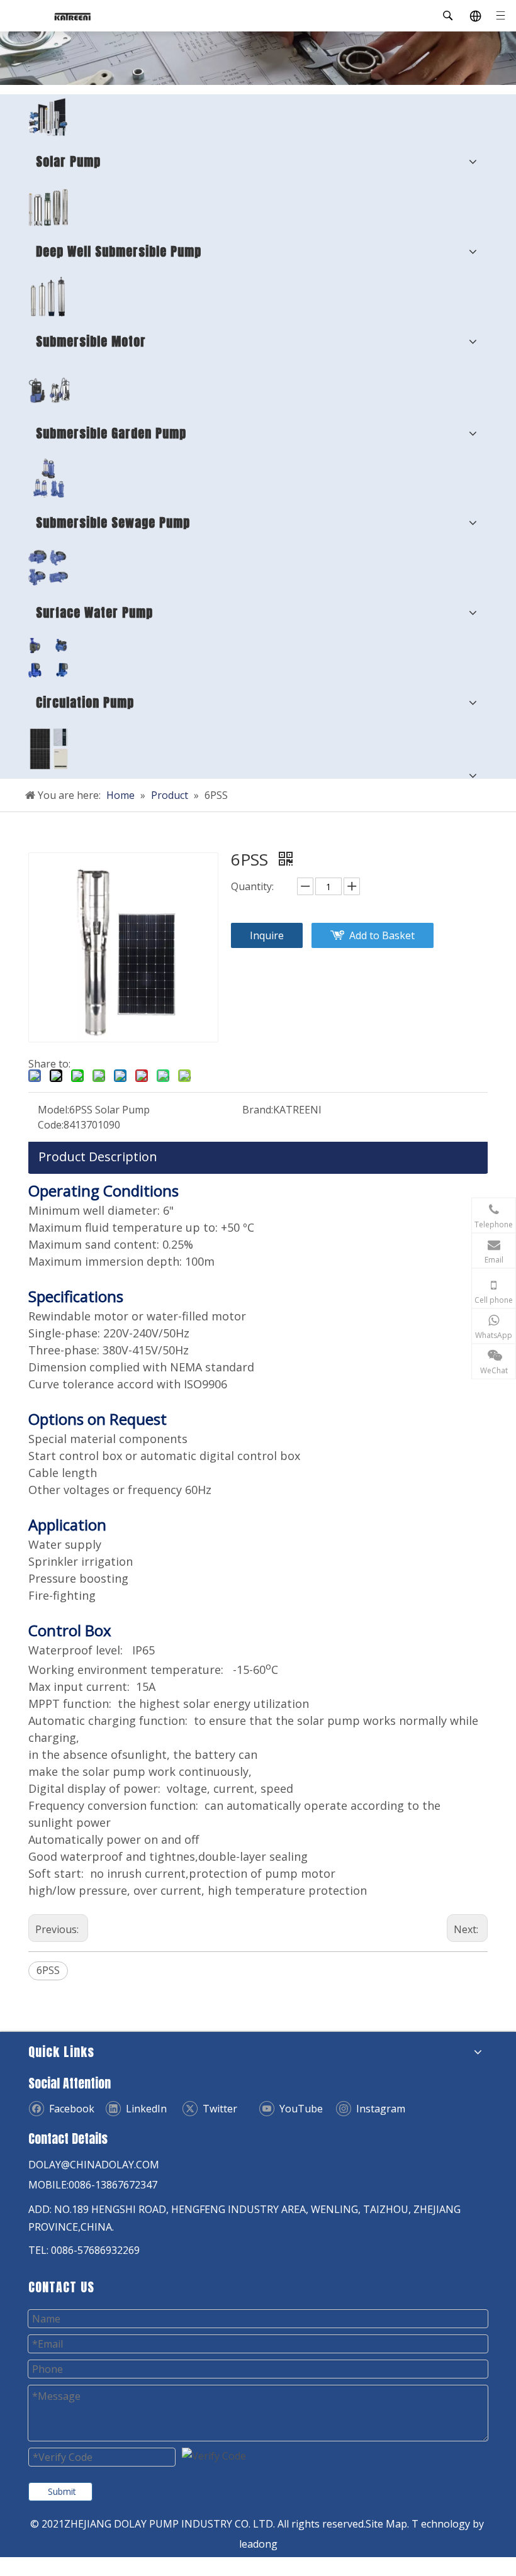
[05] (48, 568)
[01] (48, 117)
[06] (49, 388)
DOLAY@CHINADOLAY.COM (94, 2165)
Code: (51, 1125)
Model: (53, 1110)
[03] (48, 478)
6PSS (48, 1970)
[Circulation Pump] (48, 658)
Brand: (258, 1110)
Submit (62, 2491)
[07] (49, 749)
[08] (48, 297)
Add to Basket (382, 935)
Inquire (267, 935)
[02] (48, 207)
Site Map (386, 2524)
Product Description (98, 1157)
